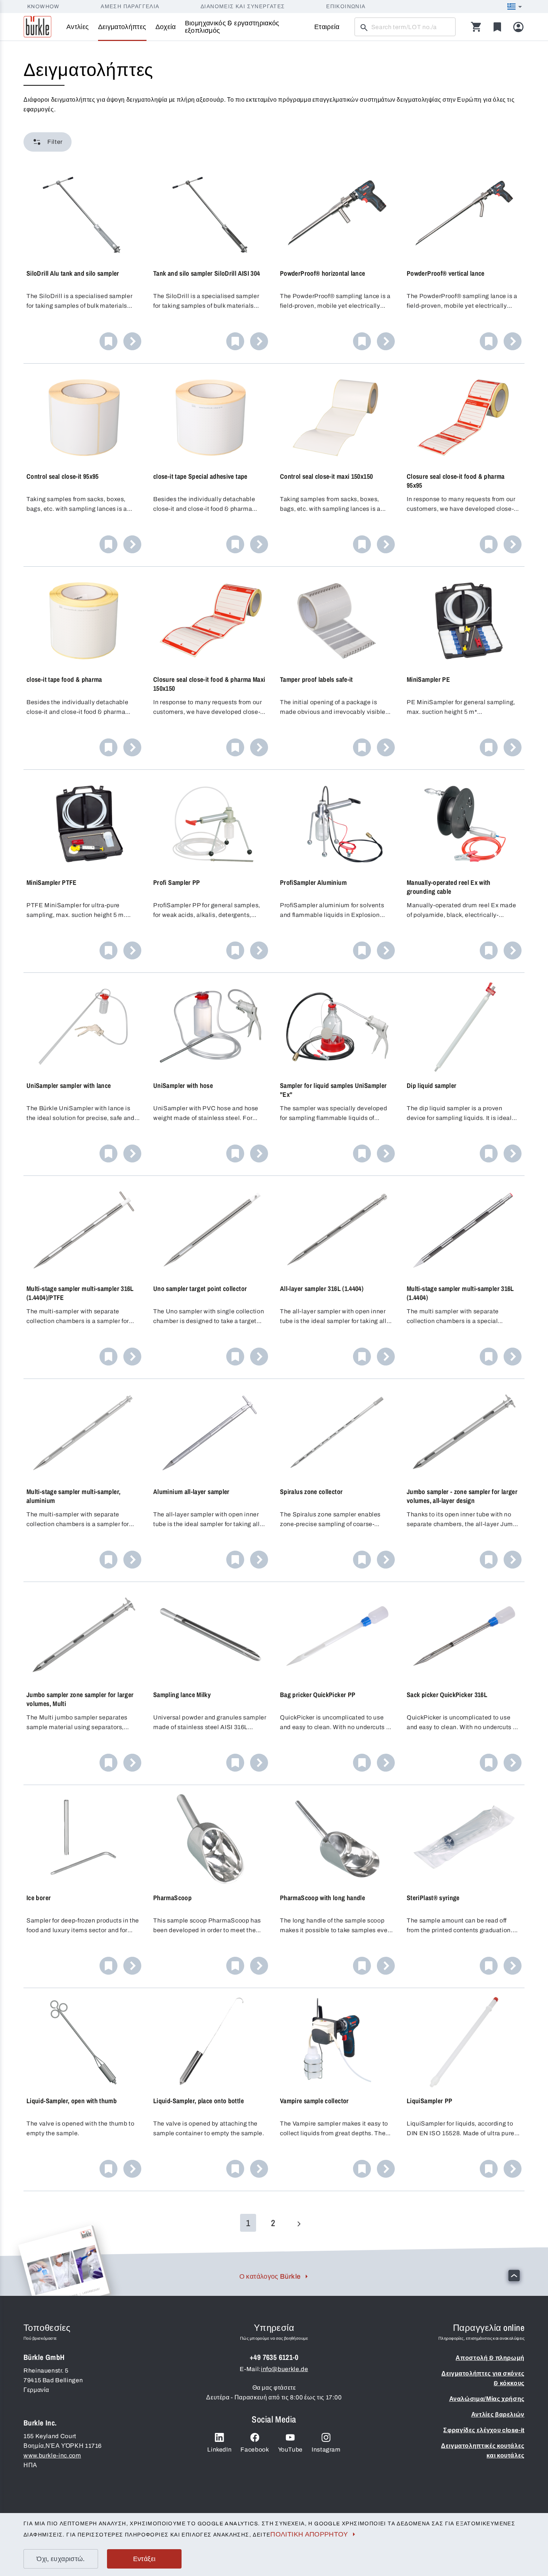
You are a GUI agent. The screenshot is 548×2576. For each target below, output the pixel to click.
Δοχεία (166, 27)
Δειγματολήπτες (122, 27)
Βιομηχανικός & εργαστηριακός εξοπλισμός (232, 27)
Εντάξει (144, 2559)
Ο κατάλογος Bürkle (270, 2276)
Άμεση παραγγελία (130, 7)
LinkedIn (219, 2450)
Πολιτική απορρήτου (309, 2534)
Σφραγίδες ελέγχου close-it (484, 2430)
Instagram (326, 2450)
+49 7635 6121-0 (274, 2357)
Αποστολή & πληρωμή (490, 2358)
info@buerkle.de (285, 2369)
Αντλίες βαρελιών (498, 2414)
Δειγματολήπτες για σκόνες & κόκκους (483, 2378)
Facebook (255, 2450)
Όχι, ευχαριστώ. (61, 2559)
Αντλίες (78, 27)
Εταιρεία (327, 27)
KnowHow (43, 7)
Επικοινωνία (346, 7)
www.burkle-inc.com (52, 2455)
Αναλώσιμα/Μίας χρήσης (487, 2399)
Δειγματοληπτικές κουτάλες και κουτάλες (483, 2451)
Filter (55, 142)
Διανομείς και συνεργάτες (243, 7)
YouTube (290, 2450)
